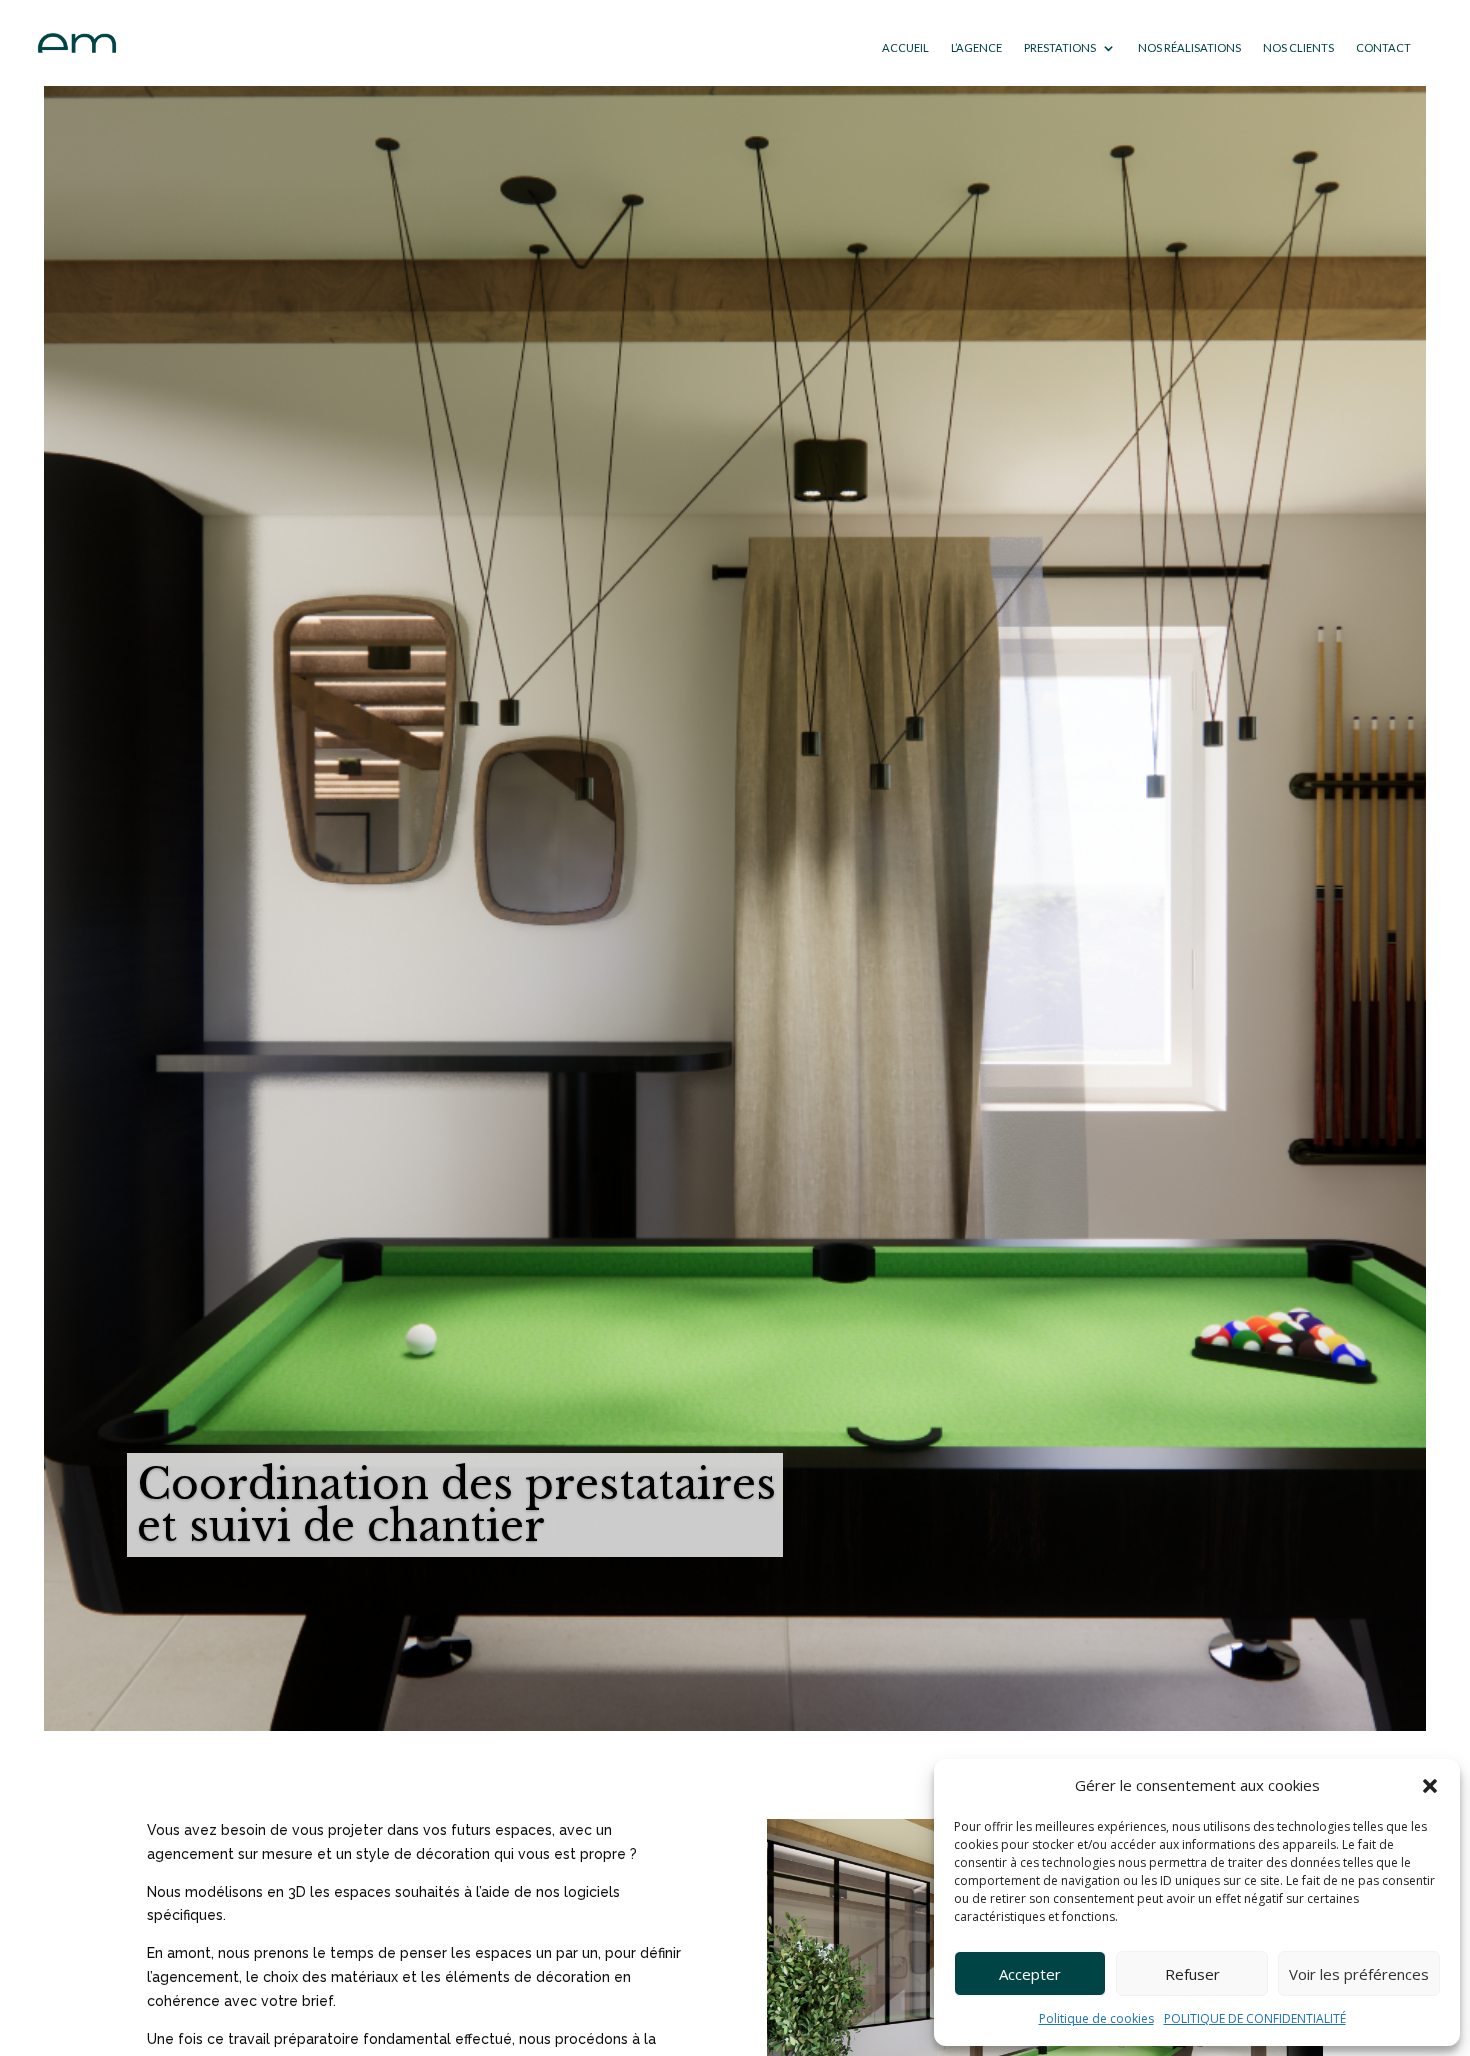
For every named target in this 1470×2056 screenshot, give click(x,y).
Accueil (905, 47)
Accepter (1030, 1974)
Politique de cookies (1096, 2018)
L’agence (976, 47)
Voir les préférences (1359, 1974)
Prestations (1060, 47)
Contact (1383, 47)
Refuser (1192, 1974)
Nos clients (1298, 47)
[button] (1430, 1786)
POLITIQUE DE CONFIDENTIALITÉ (1255, 2018)
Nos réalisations (1189, 47)
